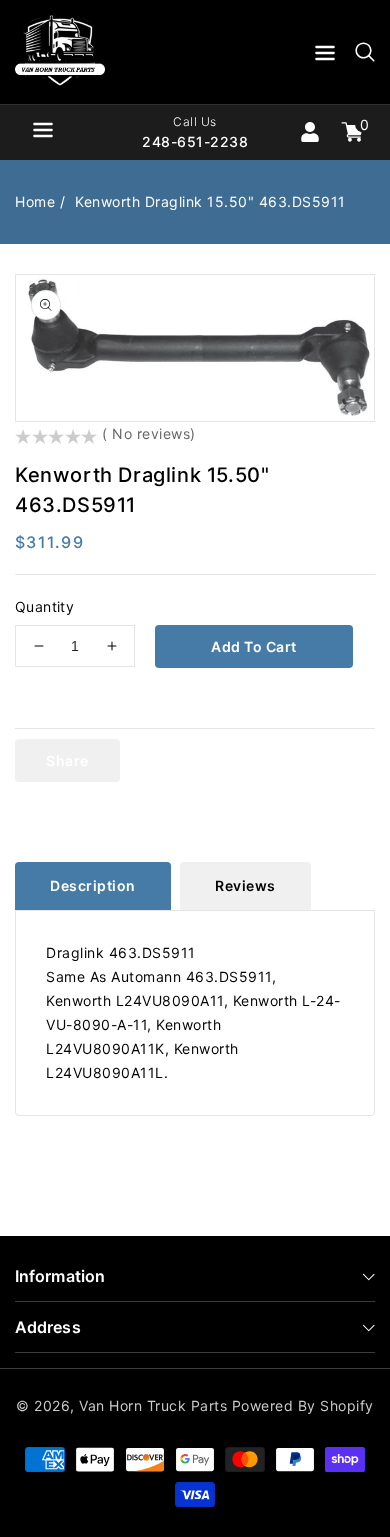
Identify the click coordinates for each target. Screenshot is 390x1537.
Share (67, 760)
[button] (325, 56)
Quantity (44, 606)
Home (35, 201)
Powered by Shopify (303, 1405)
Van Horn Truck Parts (153, 1405)
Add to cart (254, 646)
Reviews (245, 885)
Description (93, 885)
